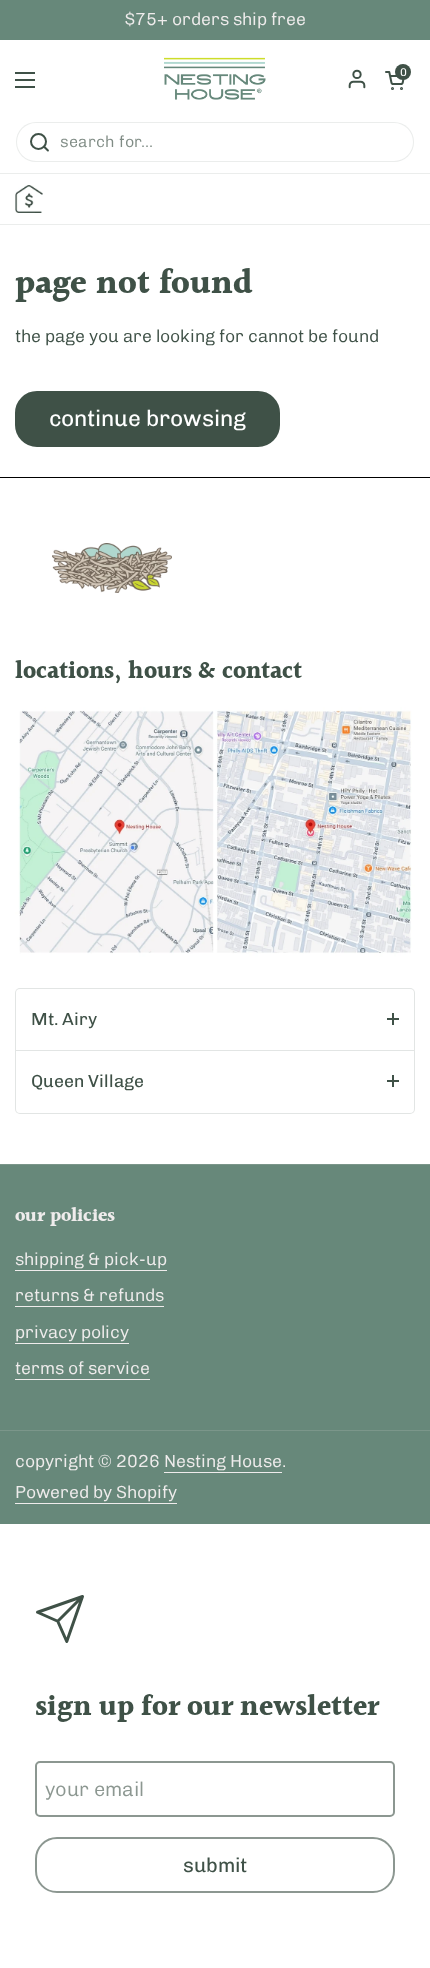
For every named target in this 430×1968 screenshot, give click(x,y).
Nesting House (223, 1461)
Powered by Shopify (96, 1492)
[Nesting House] (215, 80)
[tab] (215, 1020)
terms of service (82, 1368)
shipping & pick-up (91, 1259)
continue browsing (147, 418)
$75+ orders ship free (215, 20)
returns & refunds (89, 1295)
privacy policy (72, 1332)
